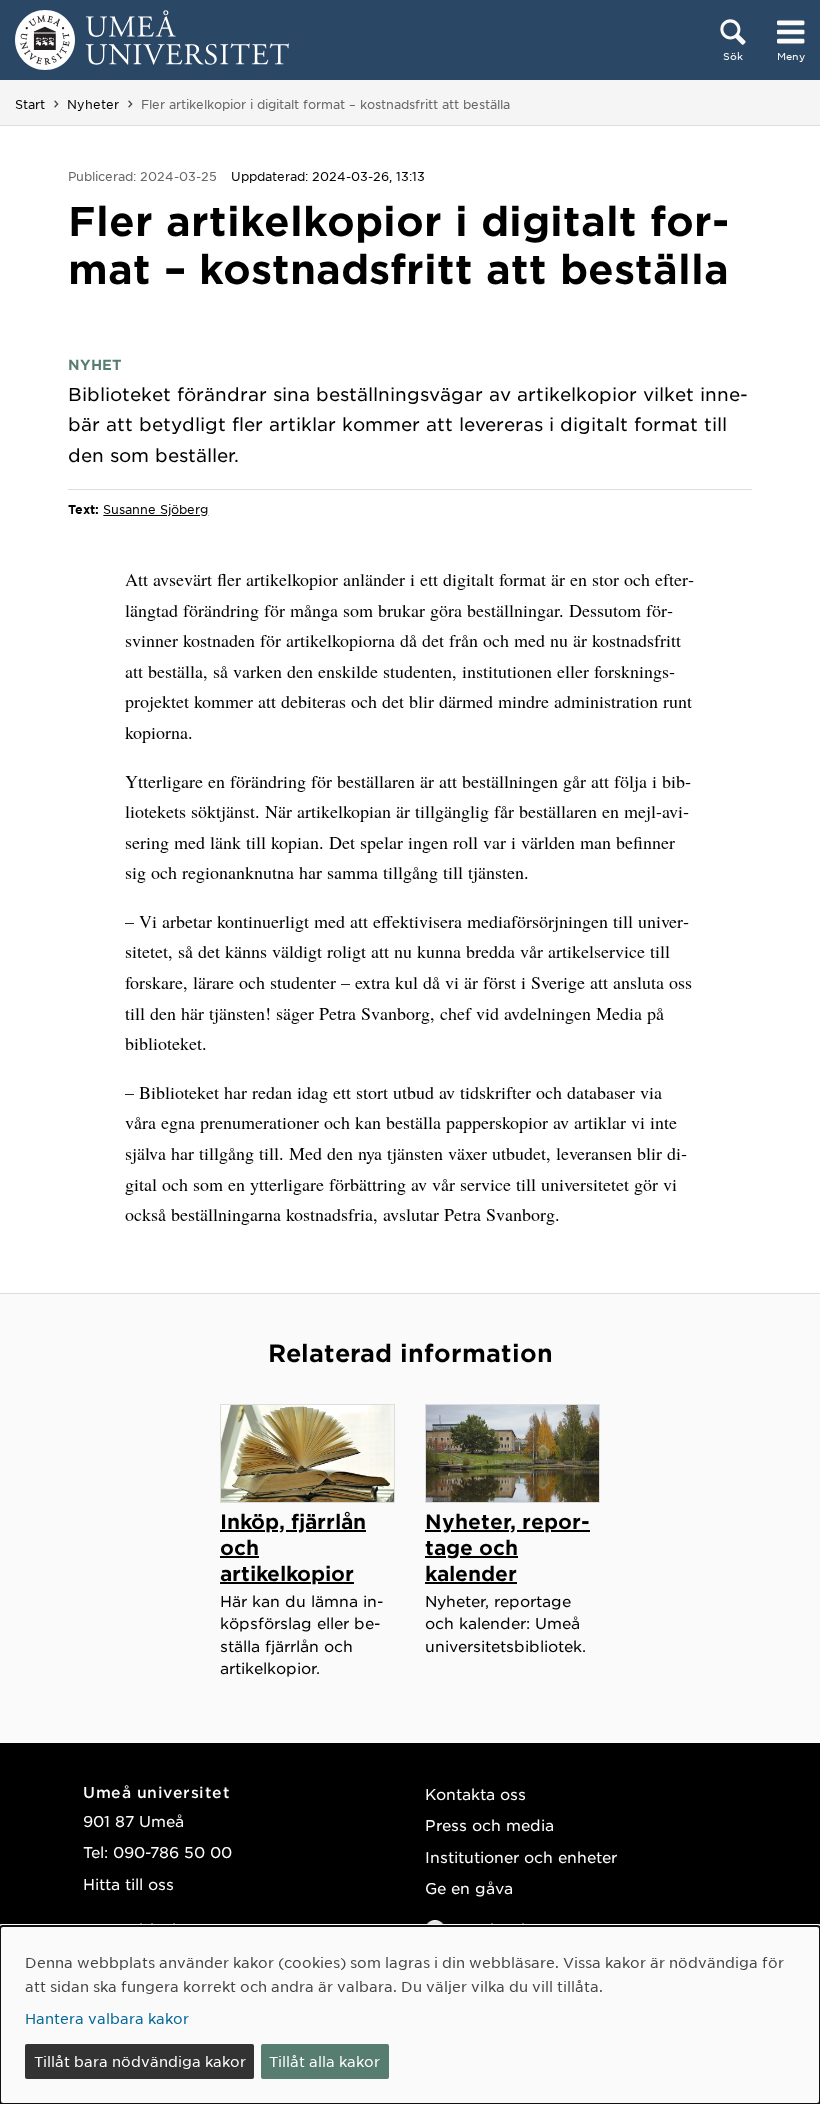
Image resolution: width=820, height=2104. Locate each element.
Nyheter (93, 104)
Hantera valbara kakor (107, 2018)
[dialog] (410, 2015)
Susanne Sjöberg (155, 509)
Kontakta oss (475, 1793)
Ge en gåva (469, 1887)
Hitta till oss (128, 1883)
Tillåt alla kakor (324, 2061)
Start (30, 104)
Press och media (489, 1824)
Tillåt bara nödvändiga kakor (140, 2061)
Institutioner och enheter (521, 1856)
